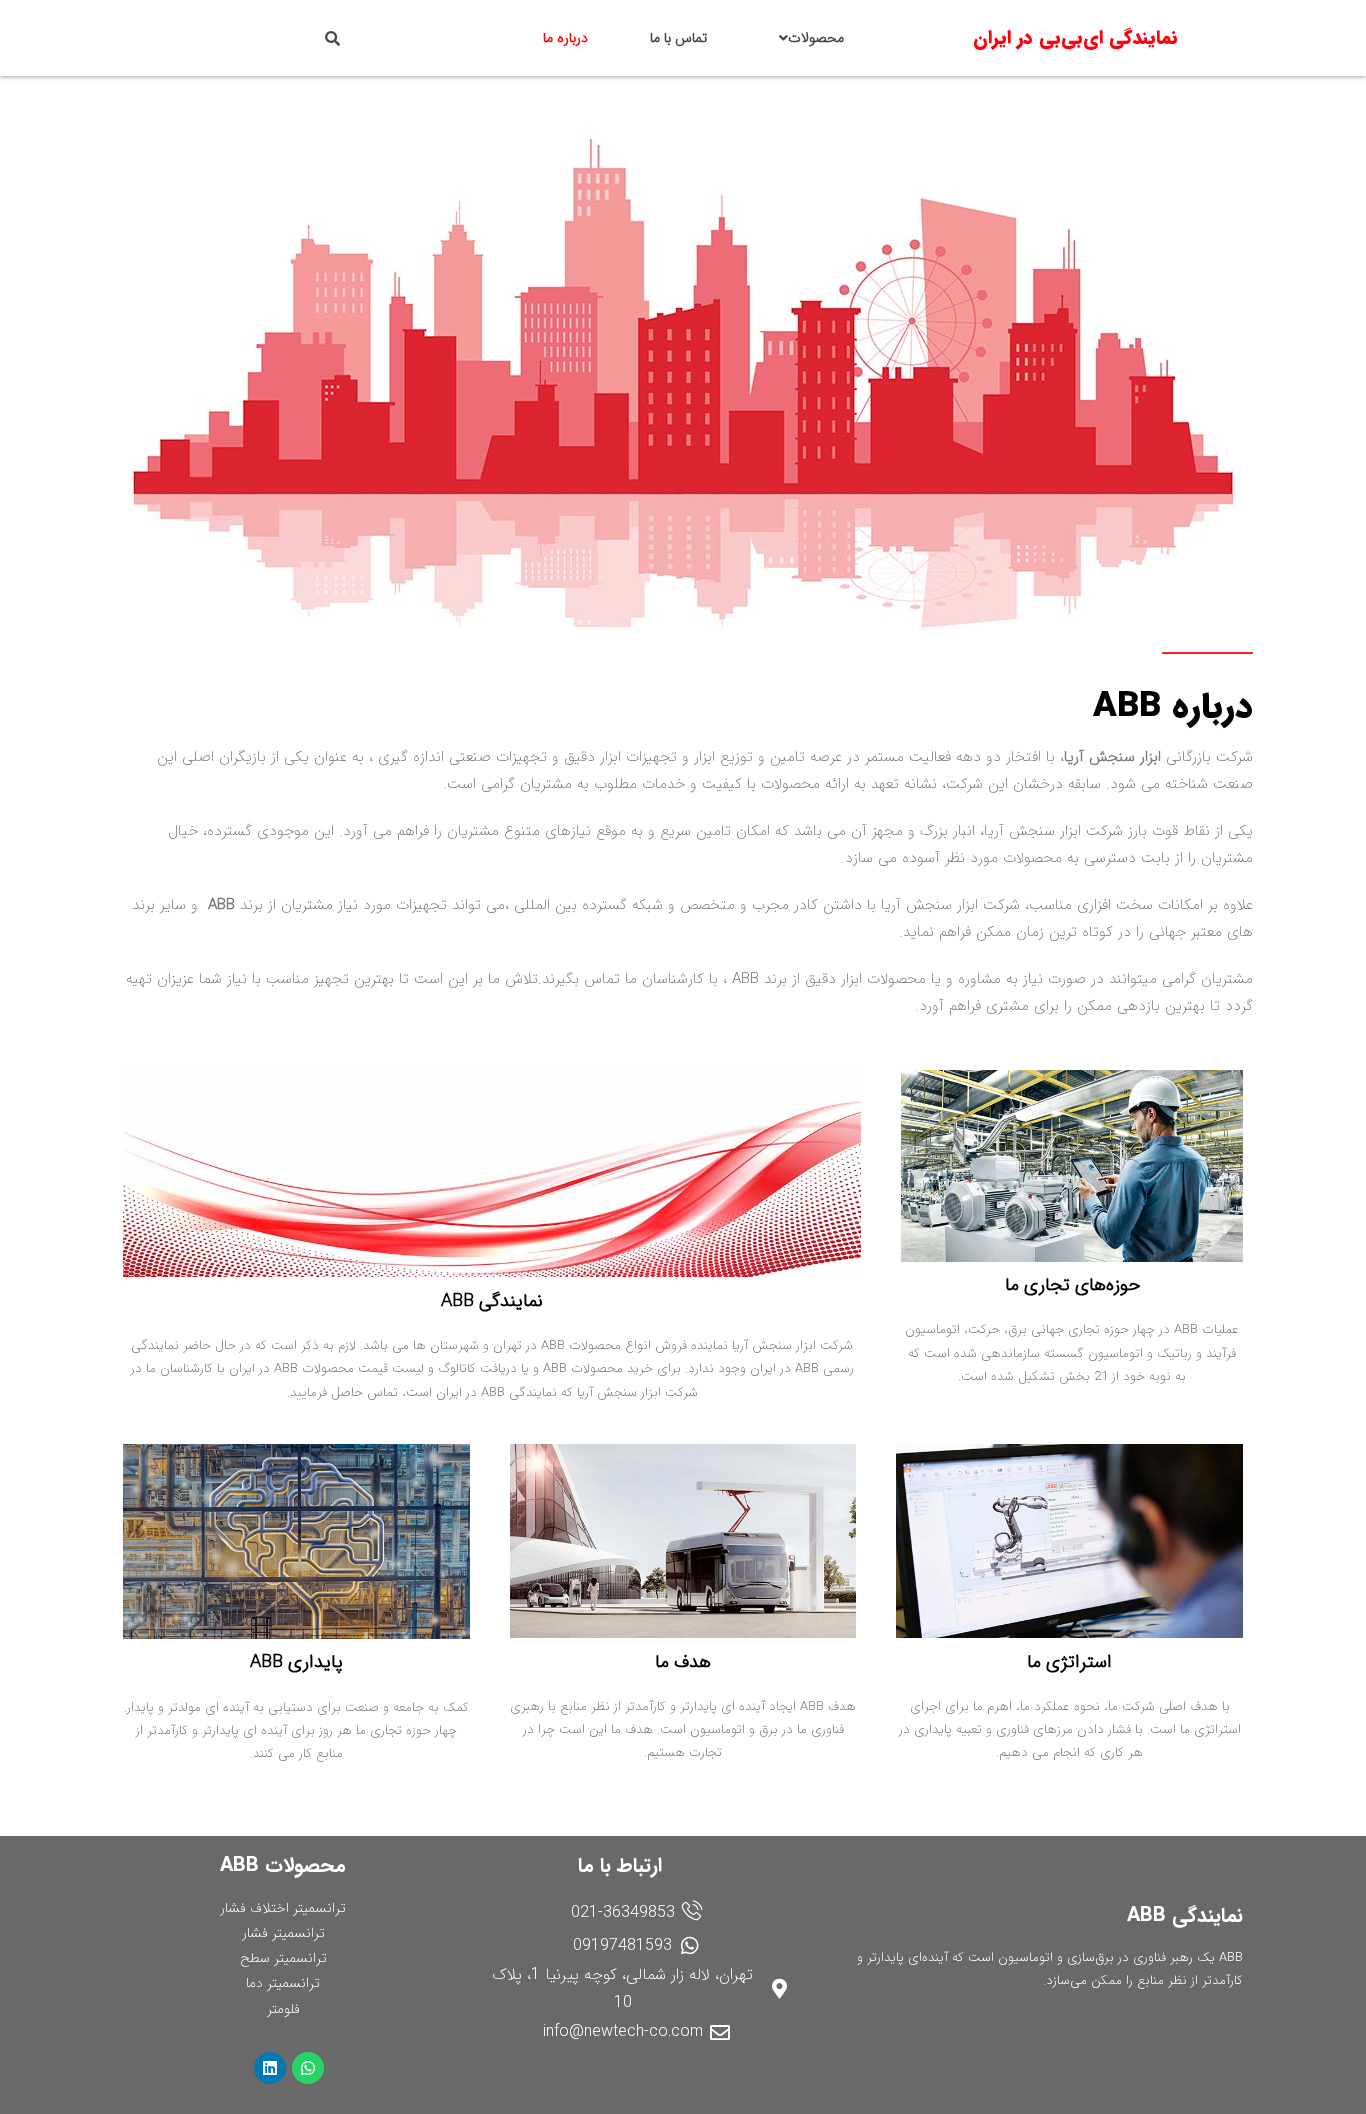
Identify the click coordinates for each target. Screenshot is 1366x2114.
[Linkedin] (270, 2068)
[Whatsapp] (308, 2068)
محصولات (816, 38)
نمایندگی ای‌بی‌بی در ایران (1075, 38)
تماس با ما (678, 38)
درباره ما (565, 38)
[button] (806, 38)
